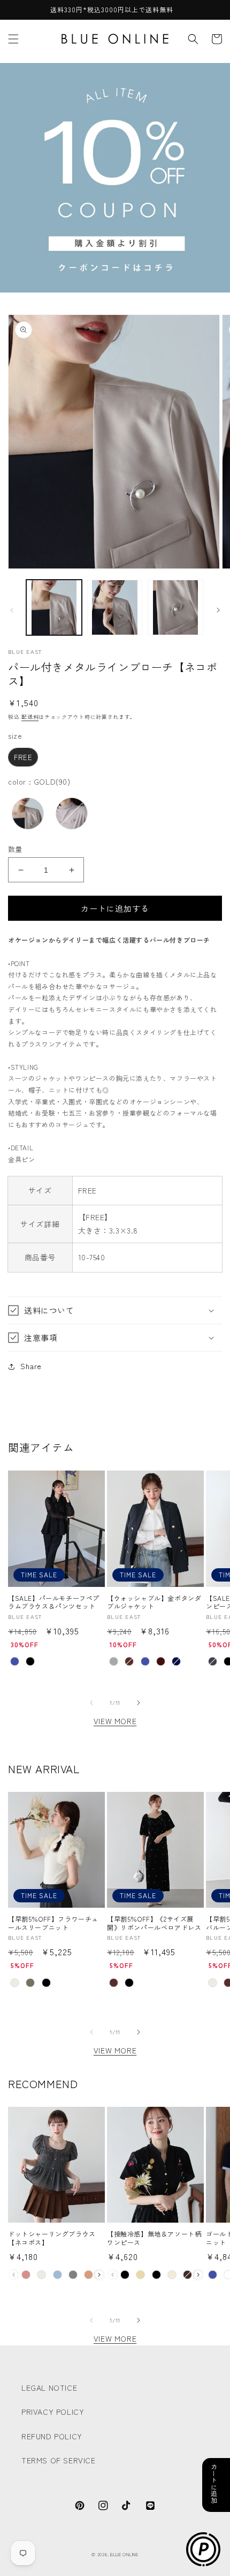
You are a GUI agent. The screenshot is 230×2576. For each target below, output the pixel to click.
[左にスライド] (12, 610)
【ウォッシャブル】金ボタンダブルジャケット (154, 1602)
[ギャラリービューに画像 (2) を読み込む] (115, 607)
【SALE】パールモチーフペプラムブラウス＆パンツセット (54, 1602)
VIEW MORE (115, 1721)
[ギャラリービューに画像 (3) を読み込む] (175, 607)
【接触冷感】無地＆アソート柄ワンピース (154, 2238)
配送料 (30, 717)
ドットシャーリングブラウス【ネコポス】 (52, 2238)
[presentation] (99, 2275)
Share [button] (31, 1366)
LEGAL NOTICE (49, 2388)
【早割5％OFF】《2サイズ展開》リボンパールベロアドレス (154, 1923)
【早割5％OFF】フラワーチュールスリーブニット (53, 1923)
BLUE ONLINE (124, 2554)
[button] (13, 39)
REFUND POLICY (52, 2436)
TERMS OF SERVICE (59, 2460)
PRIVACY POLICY (53, 2412)
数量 (15, 849)
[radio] (23, 757)
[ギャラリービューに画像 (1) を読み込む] (54, 607)
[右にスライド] (218, 610)
